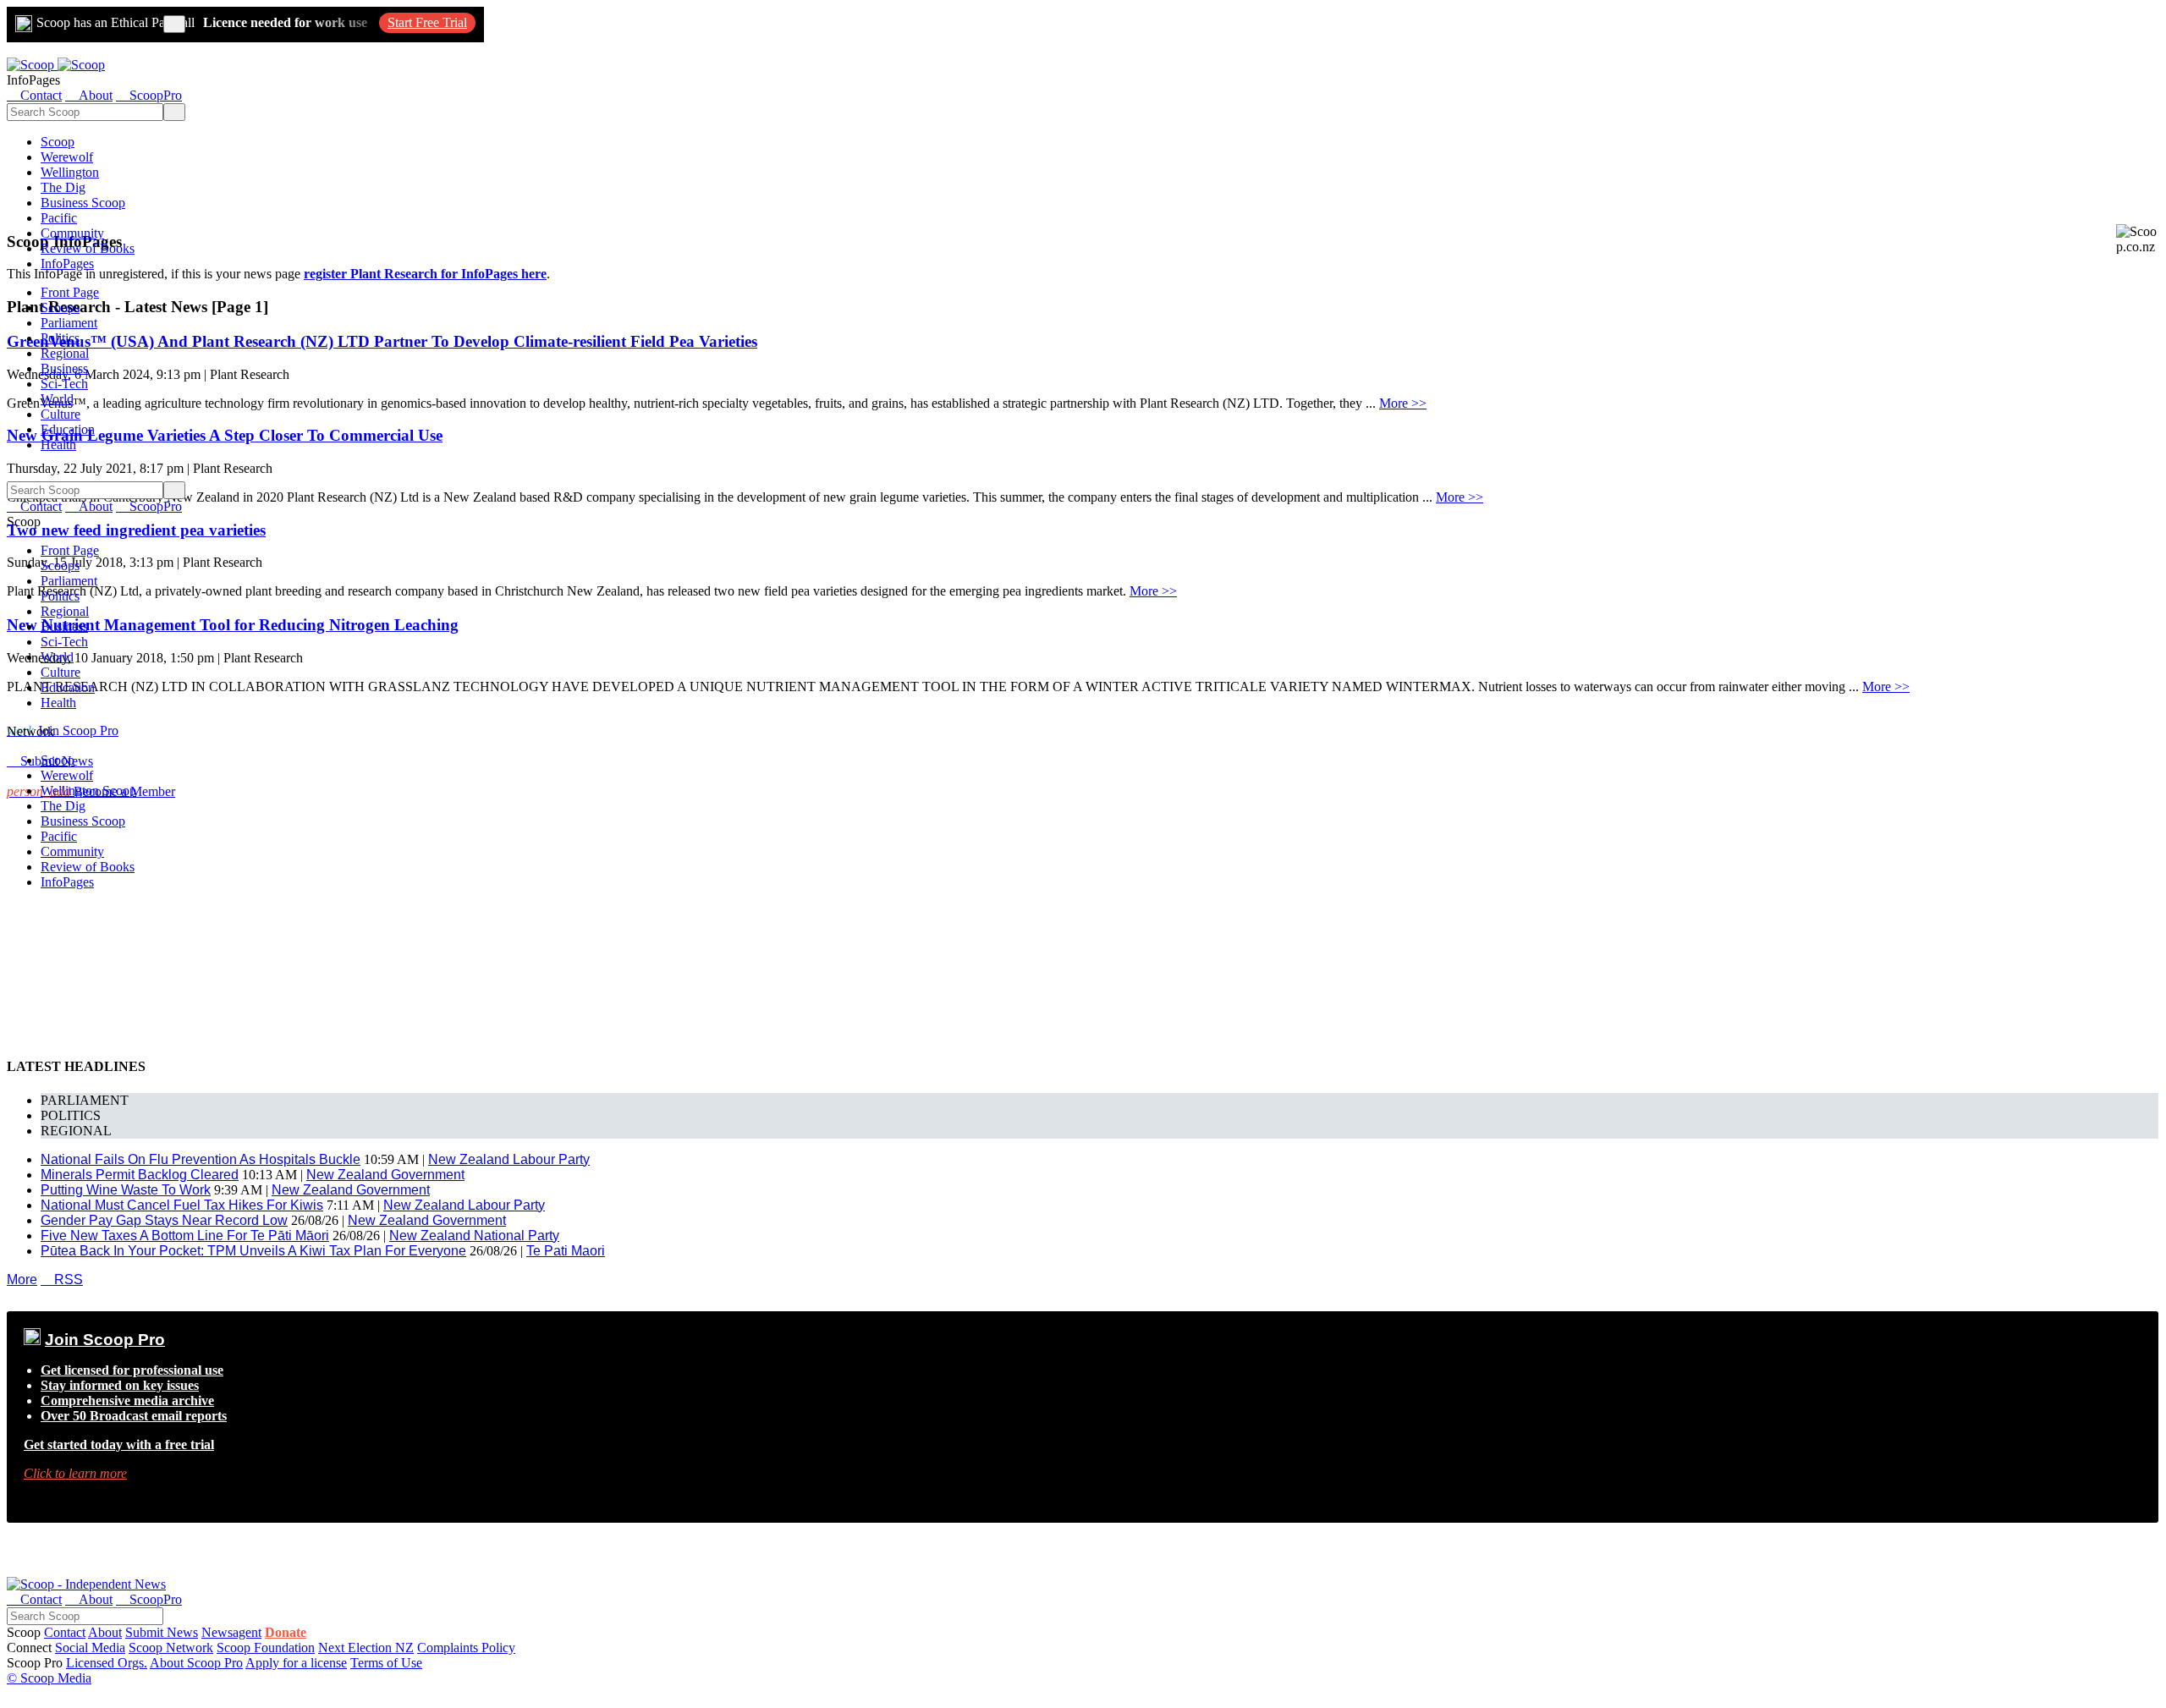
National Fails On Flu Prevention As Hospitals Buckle (201, 1159)
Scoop (58, 142)
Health (58, 445)
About (105, 1632)
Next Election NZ (366, 1648)
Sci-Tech (64, 384)
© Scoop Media (49, 1678)
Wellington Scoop (88, 791)
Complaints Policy (466, 1648)
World (57, 399)
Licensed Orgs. (107, 1663)
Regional (65, 353)
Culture (60, 414)
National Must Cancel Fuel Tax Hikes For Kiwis (182, 1205)
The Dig (63, 187)
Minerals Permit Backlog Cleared (140, 1175)
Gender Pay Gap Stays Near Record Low (164, 1220)
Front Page (70, 292)
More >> (1403, 403)
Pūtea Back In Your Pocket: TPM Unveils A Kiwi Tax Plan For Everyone (253, 1251)
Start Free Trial (427, 22)
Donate (286, 1632)
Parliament (69, 323)
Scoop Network (171, 1648)
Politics (60, 338)
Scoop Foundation (266, 1648)
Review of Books (88, 248)
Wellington (70, 172)
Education (68, 429)
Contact (65, 1632)
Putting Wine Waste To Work (126, 1190)
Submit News (162, 1632)
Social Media (90, 1648)
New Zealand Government (385, 1175)
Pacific (59, 218)
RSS (62, 1280)
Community (72, 233)
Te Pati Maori (566, 1251)
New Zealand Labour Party (509, 1159)
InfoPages (67, 264)
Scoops (60, 308)
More (22, 1280)
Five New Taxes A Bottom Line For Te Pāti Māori (185, 1236)
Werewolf (67, 157)
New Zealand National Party (474, 1236)
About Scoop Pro (196, 1663)
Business (64, 368)
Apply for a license (296, 1663)
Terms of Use (386, 1663)
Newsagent (231, 1632)
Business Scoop (83, 203)
